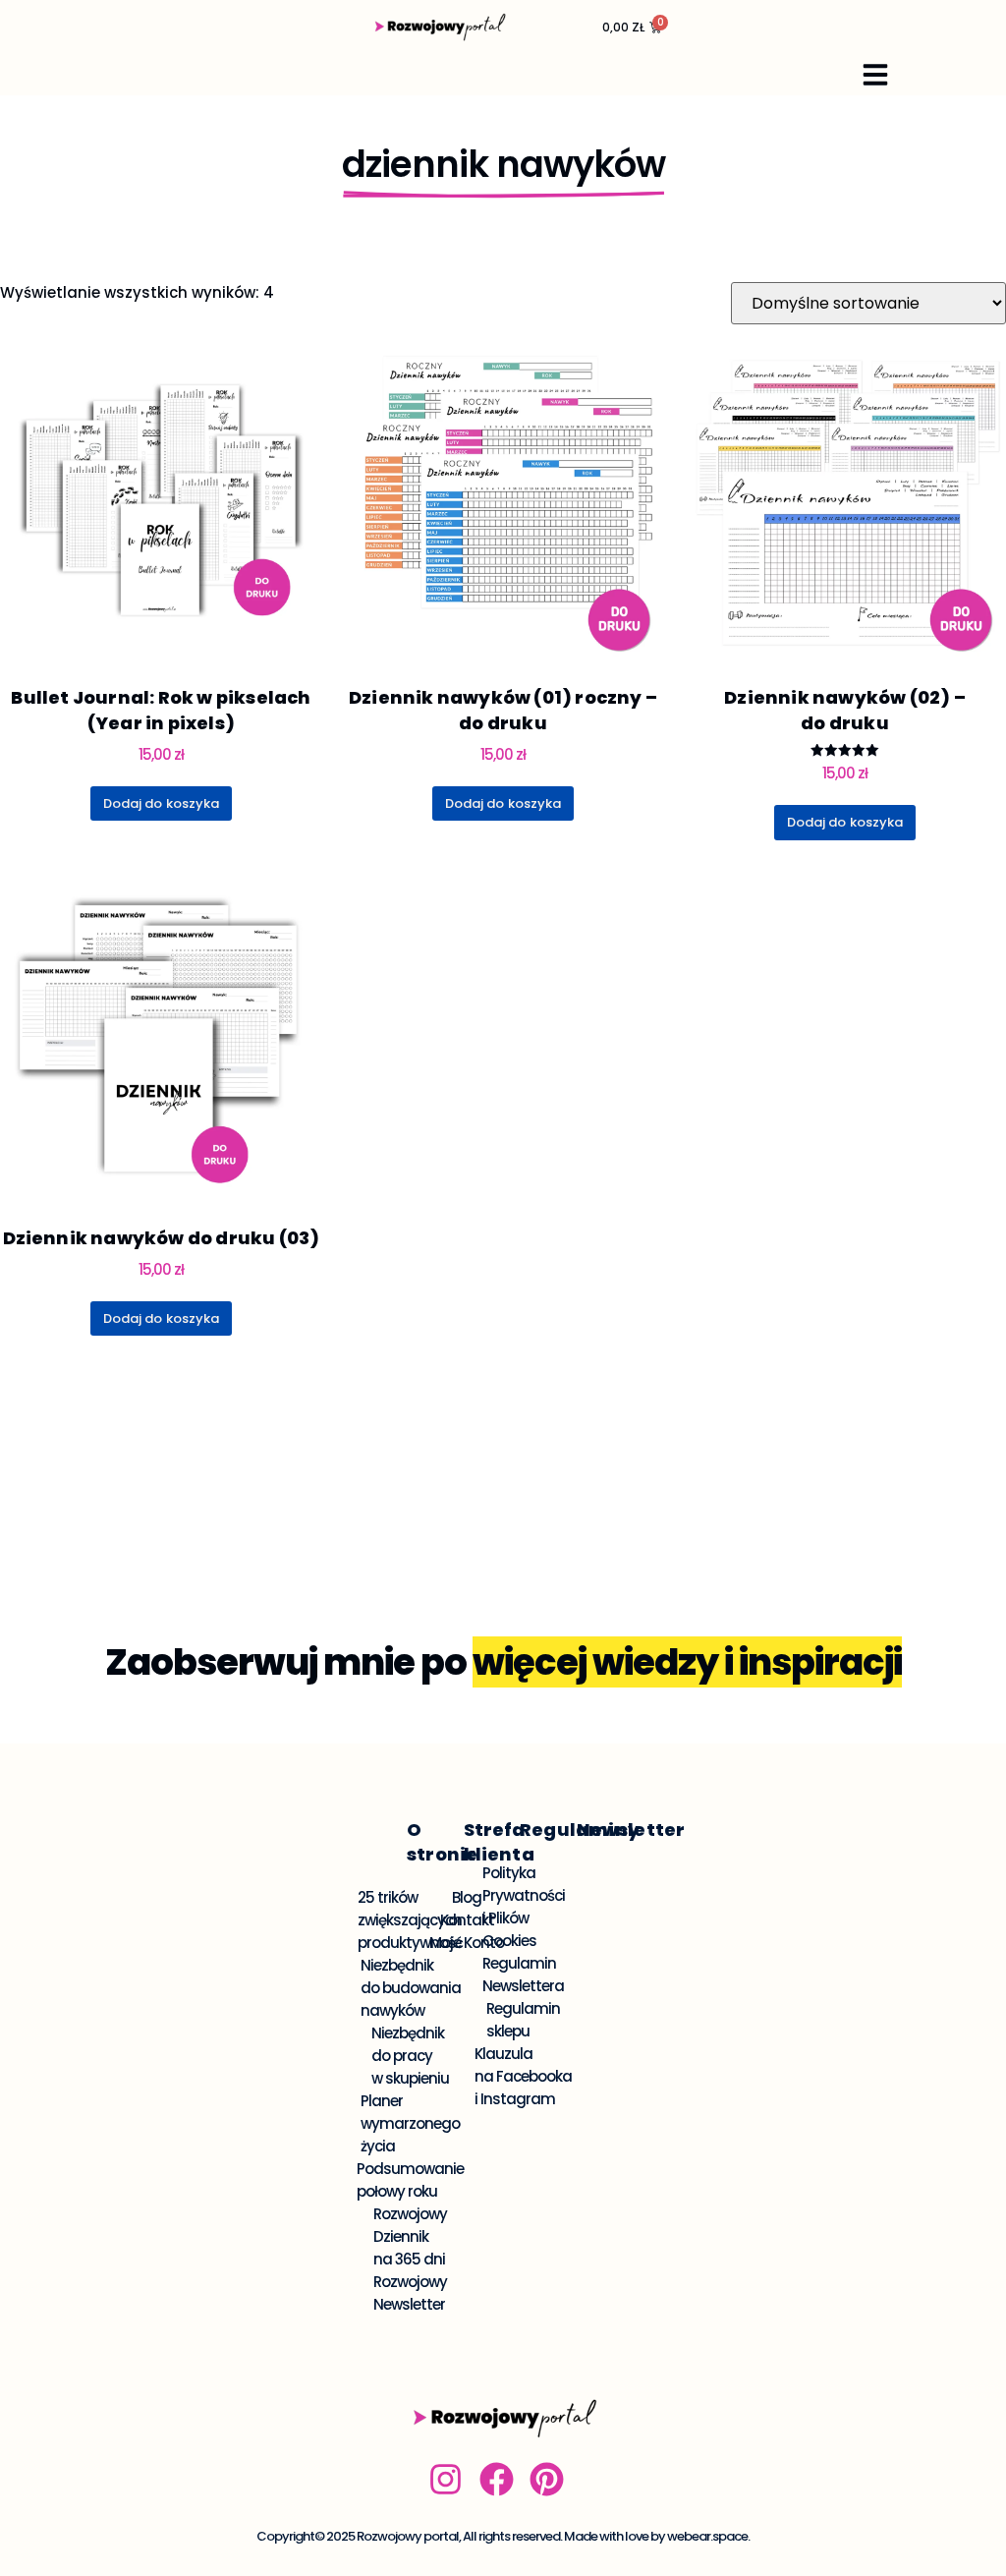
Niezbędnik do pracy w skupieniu (411, 2056)
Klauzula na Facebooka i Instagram (524, 2076)
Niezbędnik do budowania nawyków (411, 1988)
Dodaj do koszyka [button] (162, 803)
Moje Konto (468, 1943)
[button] (875, 75)
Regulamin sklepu (524, 2020)
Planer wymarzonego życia (411, 2123)
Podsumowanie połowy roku (411, 2180)
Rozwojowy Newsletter (411, 2293)
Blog (468, 1897)
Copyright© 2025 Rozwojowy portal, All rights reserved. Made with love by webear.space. (503, 2536)
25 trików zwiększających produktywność (411, 1920)
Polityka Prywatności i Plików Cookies (524, 1907)
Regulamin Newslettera (524, 1975)
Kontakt (468, 1920)
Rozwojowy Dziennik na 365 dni (411, 2236)
